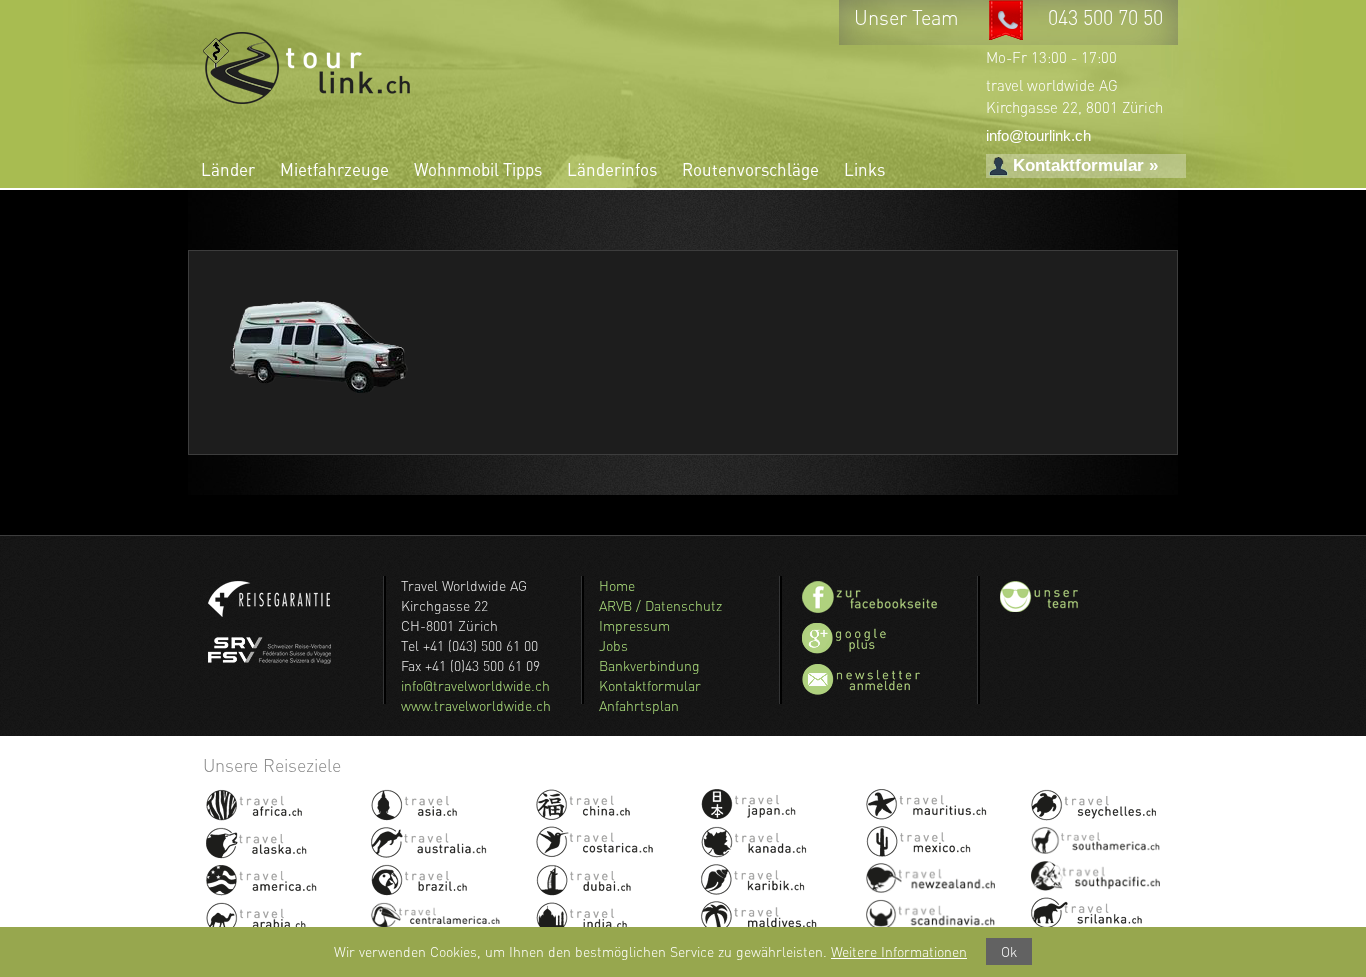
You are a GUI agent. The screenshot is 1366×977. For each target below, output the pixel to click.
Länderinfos (612, 169)
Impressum (634, 625)
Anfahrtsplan (639, 705)
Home (617, 585)
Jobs (613, 645)
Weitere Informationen (899, 951)
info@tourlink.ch (1038, 135)
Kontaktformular (650, 685)
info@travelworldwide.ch (475, 685)
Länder (228, 169)
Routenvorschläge (750, 169)
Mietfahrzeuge (334, 169)
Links (864, 169)
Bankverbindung (649, 665)
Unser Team (909, 17)
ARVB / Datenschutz (660, 605)
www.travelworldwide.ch (476, 705)
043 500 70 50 (1105, 17)
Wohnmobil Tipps (478, 169)
